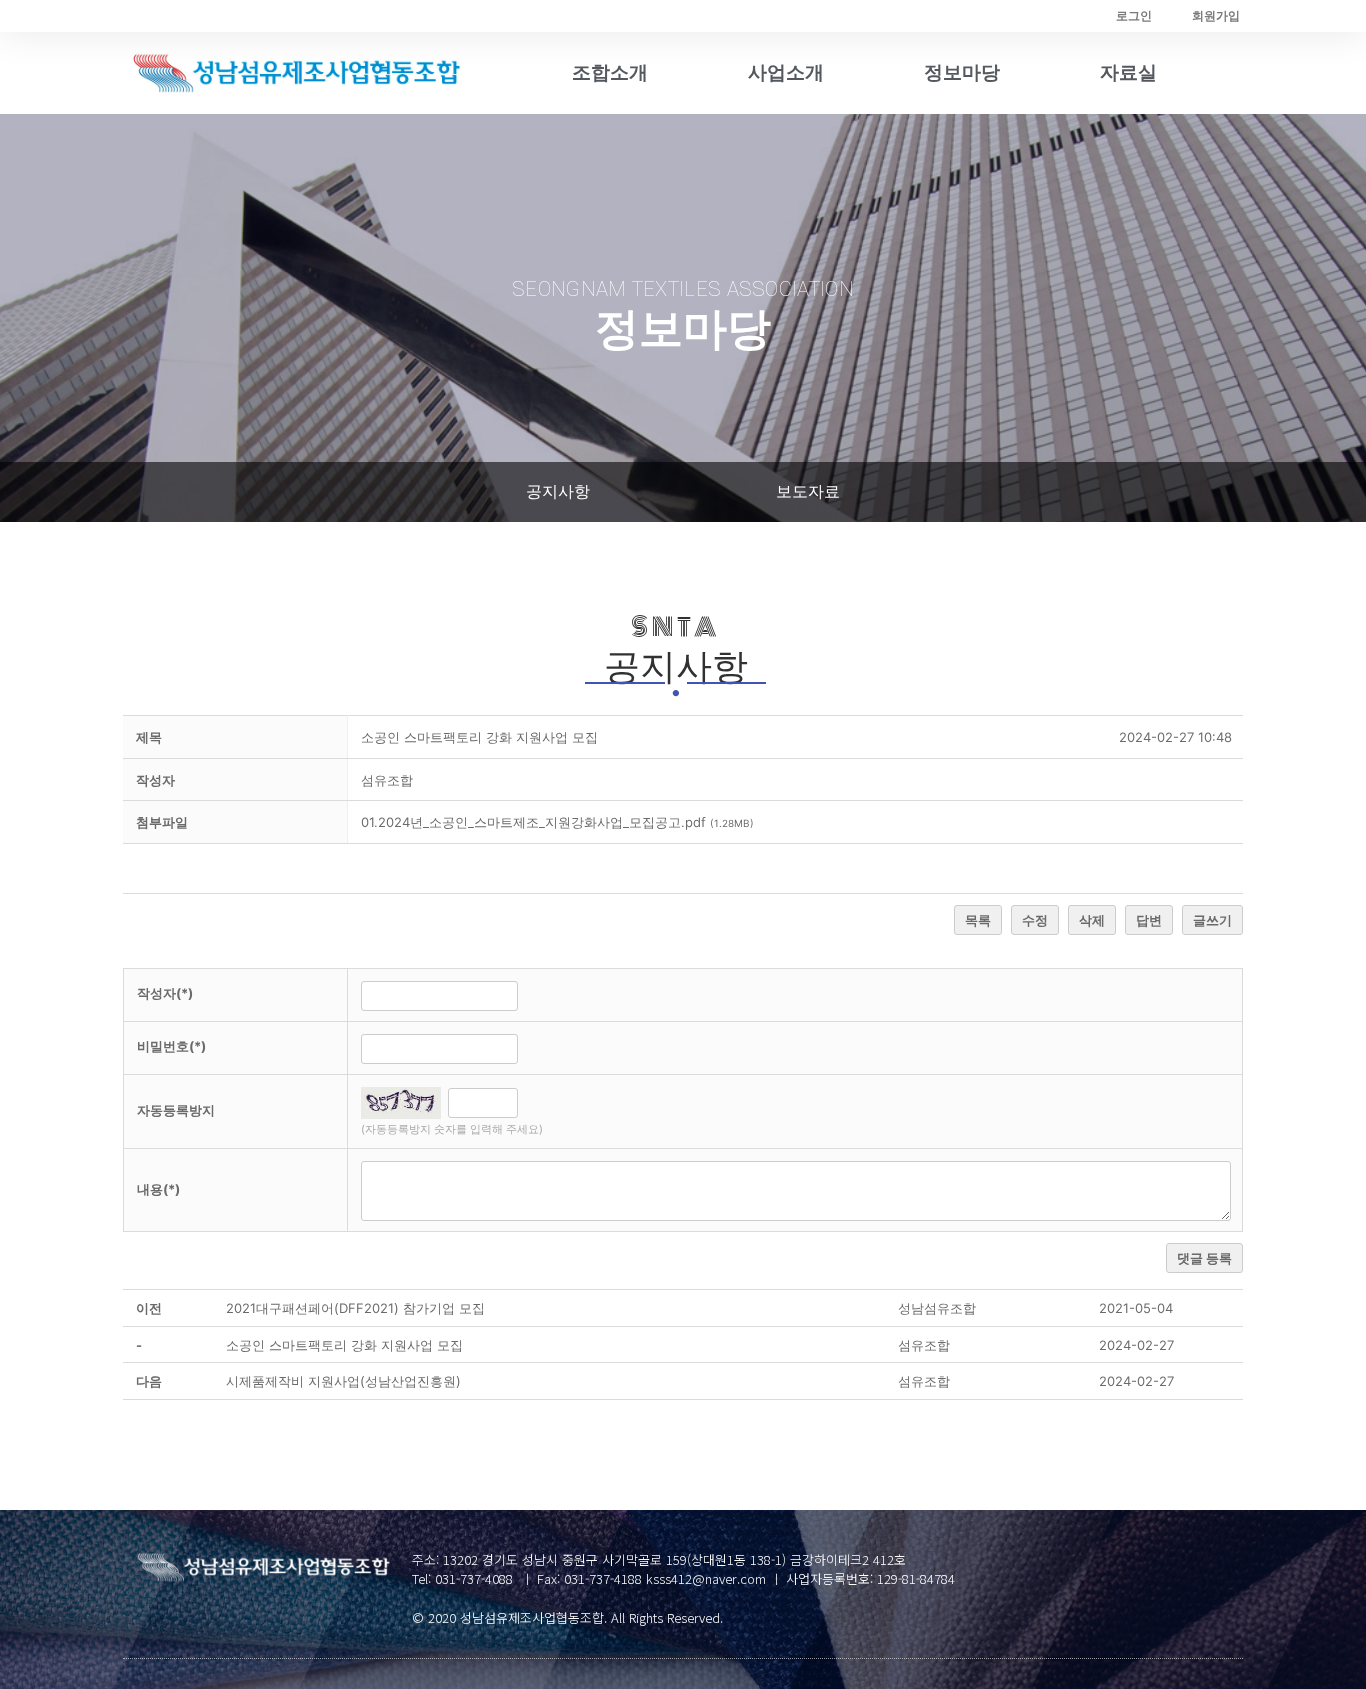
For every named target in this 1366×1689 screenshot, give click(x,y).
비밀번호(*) (171, 1046)
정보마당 (962, 72)
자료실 (1128, 72)
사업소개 (786, 72)
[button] (558, 492)
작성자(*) (165, 993)
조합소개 (610, 72)
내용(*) (158, 1189)
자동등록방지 (176, 1110)
